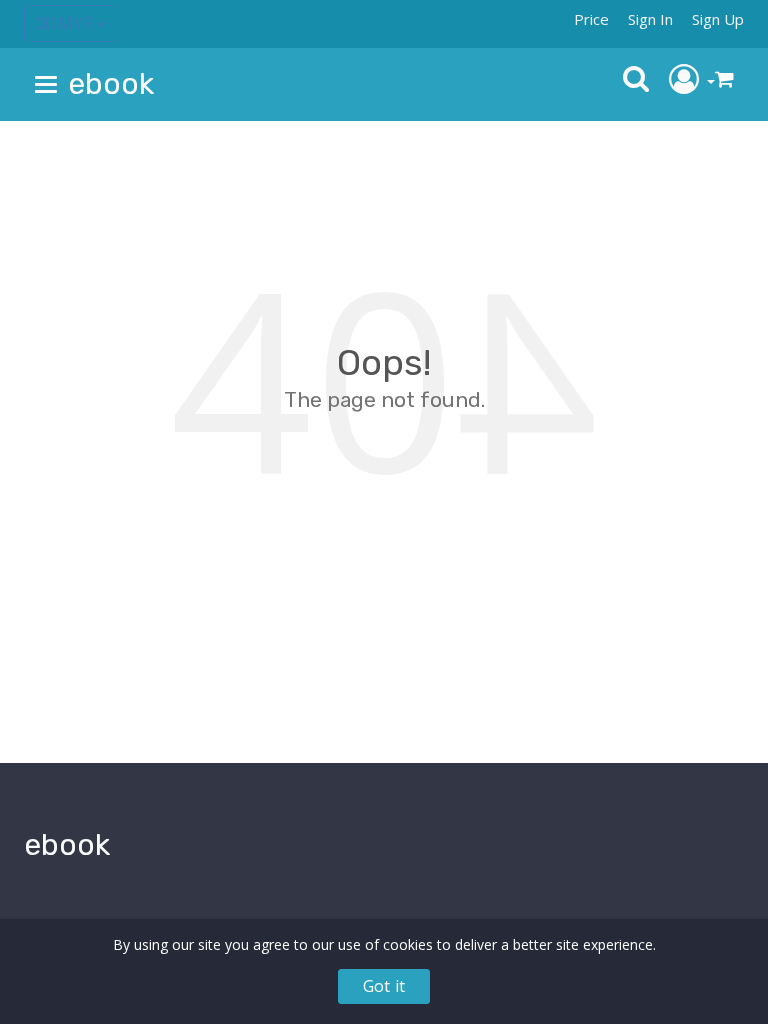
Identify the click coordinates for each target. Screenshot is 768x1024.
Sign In (650, 19)
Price (591, 19)
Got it (384, 986)
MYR (75, 23)
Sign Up (718, 19)
